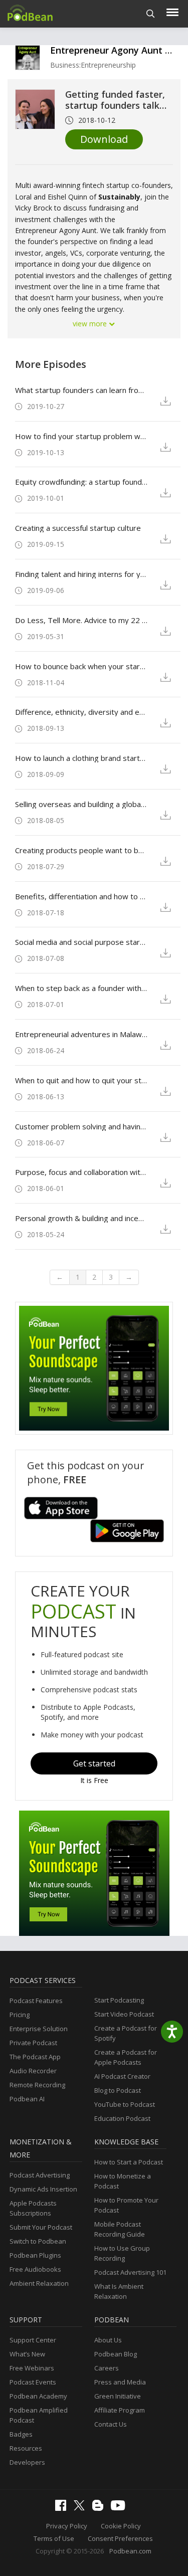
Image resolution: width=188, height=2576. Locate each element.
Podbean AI (27, 2099)
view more (91, 324)
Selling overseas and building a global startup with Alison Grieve (81, 804)
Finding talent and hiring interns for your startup (81, 574)
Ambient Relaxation (39, 2283)
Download (104, 139)
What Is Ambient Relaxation (119, 2291)
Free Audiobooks (35, 2269)
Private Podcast (33, 2043)
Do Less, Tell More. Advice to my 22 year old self (81, 620)
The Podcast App (35, 2057)
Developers (27, 2462)
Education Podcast (122, 2118)
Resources (26, 2448)
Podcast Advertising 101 (130, 2272)
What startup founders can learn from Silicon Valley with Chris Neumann (81, 390)
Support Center (33, 2340)
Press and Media (120, 2382)
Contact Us (111, 2424)
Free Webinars (32, 2368)
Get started (94, 1763)
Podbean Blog (116, 2354)
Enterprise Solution (39, 2029)
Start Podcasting (119, 2000)
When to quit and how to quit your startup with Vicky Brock (81, 1080)
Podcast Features (36, 2001)
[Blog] (100, 2508)
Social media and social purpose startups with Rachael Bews (81, 942)
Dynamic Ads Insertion (43, 2189)
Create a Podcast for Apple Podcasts (126, 2057)
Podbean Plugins (35, 2255)
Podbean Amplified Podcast (39, 2415)
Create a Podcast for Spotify (126, 2033)
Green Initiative (118, 2396)
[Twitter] (82, 2508)
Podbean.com (130, 2551)
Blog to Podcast (118, 2090)
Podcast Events (33, 2382)
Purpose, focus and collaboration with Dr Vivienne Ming (81, 1172)
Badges (21, 2434)
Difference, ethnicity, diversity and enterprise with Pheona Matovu (81, 712)
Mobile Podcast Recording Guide (120, 2229)
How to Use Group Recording (122, 2253)
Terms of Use (54, 2538)
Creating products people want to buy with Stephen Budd (81, 850)
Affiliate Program (120, 2410)
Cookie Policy (121, 2526)
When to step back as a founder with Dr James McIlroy (81, 988)
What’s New (27, 2354)
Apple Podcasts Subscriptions (33, 2208)
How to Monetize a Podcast (123, 2181)
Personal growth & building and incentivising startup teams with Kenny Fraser (81, 1218)
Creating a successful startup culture (78, 528)
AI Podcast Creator (122, 2076)
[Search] (151, 14)
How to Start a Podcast (129, 2162)
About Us (108, 2340)
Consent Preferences (120, 2538)
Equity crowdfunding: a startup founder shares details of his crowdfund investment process (81, 482)
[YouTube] (120, 2508)
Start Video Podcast (124, 2014)
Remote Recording (37, 2085)
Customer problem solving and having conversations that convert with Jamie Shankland (81, 1126)
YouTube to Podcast (125, 2104)
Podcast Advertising (40, 2175)
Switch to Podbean (38, 2241)
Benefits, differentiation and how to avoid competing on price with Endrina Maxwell (81, 896)
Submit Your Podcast (41, 2227)
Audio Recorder (33, 2071)
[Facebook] (63, 2508)
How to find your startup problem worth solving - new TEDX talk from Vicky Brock (81, 436)
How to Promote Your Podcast (126, 2205)
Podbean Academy (38, 2396)
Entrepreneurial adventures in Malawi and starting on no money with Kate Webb (81, 1034)
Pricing (20, 2015)
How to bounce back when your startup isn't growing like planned (81, 666)
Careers (107, 2368)
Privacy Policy (67, 2526)
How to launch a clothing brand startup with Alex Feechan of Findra (81, 758)
